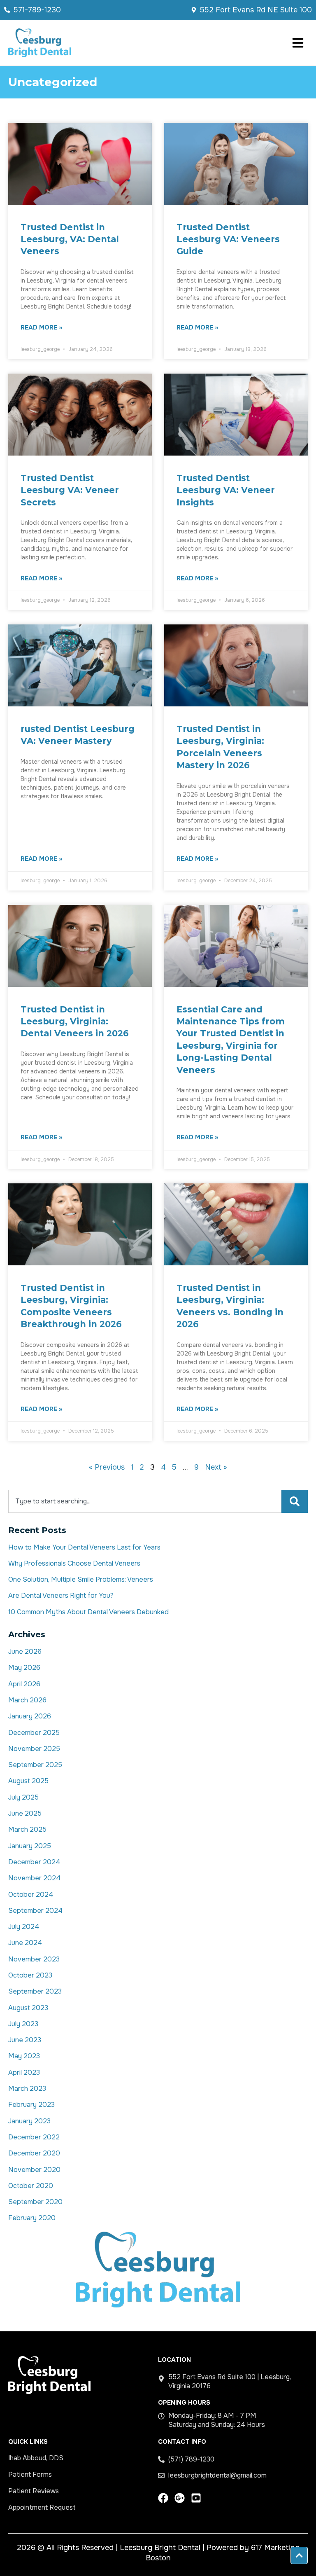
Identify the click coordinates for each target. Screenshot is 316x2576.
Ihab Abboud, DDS (36, 2458)
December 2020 (34, 2153)
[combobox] (145, 1501)
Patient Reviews (34, 2491)
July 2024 (24, 1927)
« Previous (107, 1467)
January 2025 (30, 1846)
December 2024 (34, 1862)
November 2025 (34, 1749)
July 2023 (23, 2024)
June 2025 (25, 1813)
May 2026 (24, 1668)
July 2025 (23, 1797)
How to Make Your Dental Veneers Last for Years (84, 1547)
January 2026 (30, 1716)
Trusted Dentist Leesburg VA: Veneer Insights (226, 490)
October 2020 (31, 2186)
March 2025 (27, 1829)
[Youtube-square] (196, 2498)
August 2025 (28, 1781)
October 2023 (30, 1975)
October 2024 (31, 1895)
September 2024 (35, 1911)
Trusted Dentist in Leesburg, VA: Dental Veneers (70, 239)
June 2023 (25, 2040)
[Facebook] (163, 2498)
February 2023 (31, 2105)
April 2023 (24, 2072)
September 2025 (35, 1765)
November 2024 (34, 1878)
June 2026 (25, 1651)
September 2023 (35, 1991)
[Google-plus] (180, 2498)
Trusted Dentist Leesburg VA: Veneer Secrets (70, 490)
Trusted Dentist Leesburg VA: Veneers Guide (228, 239)
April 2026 (24, 1684)
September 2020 (35, 2202)
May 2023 (24, 2056)
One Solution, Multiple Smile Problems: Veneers (81, 1579)
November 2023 (34, 1959)
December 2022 (34, 2137)
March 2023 (27, 2089)
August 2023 (28, 2008)
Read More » (41, 328)
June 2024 (25, 1943)
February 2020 (32, 2218)
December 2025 (34, 1733)
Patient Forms (30, 2474)
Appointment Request (42, 2507)
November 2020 (34, 2170)
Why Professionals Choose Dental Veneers (74, 1563)
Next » (216, 1467)
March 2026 (27, 1700)
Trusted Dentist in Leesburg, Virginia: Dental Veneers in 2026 (75, 1022)
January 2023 (29, 2121)
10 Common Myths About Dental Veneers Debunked (88, 1612)
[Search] (295, 1501)
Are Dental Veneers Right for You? (61, 1595)
